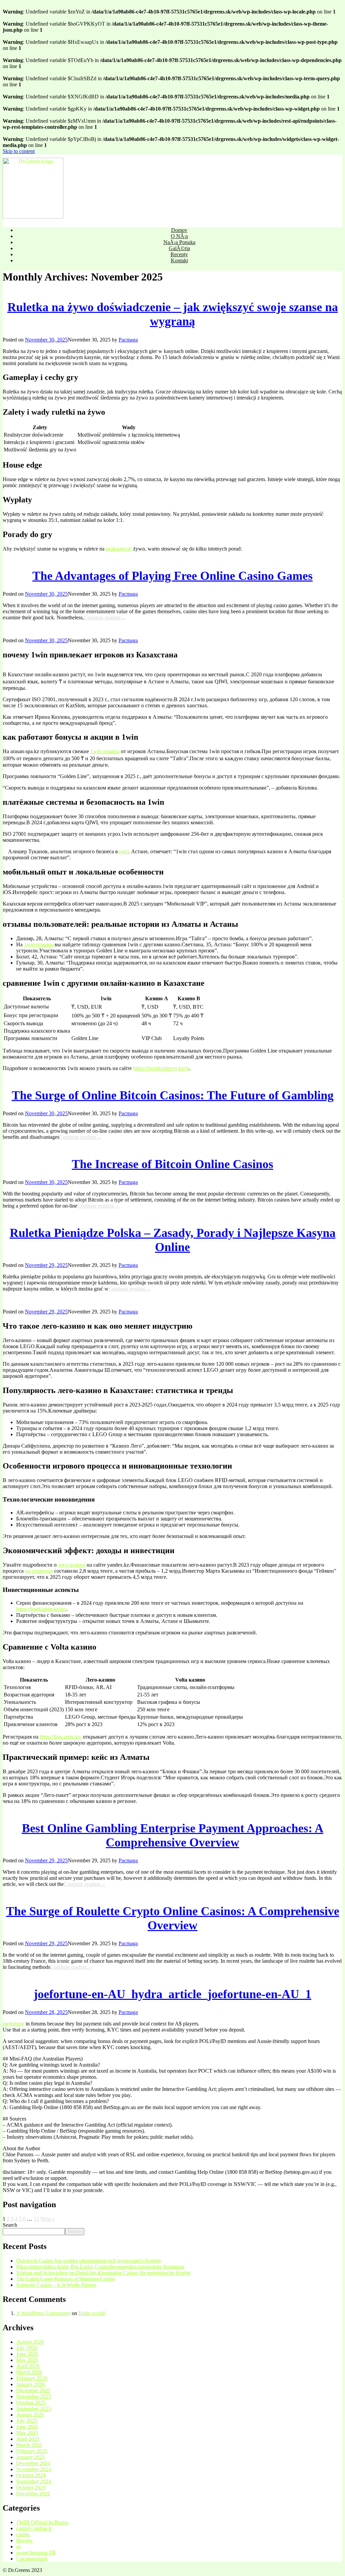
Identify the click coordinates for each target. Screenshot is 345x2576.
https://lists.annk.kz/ (61, 1737)
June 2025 (27, 2427)
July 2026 (27, 2348)
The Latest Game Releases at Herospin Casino (66, 2279)
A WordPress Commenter (43, 2313)
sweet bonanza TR (36, 2553)
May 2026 (27, 2360)
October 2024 (31, 2475)
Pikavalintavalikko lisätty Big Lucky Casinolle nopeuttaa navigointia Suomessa (100, 2267)
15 (36, 2219)
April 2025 (28, 2439)
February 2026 (32, 2378)
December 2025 (33, 2390)
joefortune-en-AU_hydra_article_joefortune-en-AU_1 (172, 1994)
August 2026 (30, 2342)
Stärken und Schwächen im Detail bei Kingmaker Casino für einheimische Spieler (103, 2273)
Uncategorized (32, 2559)
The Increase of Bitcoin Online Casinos (172, 1164)
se (18, 2547)
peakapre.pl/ (119, 549)
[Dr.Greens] (172, 188)
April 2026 (28, 2366)
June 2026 (27, 2354)
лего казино (72, 1565)
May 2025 (27, 2433)
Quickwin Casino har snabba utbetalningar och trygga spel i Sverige (88, 2261)
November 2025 (34, 2396)
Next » (48, 2219)
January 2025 (30, 2457)
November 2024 (34, 2469)
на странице (39, 1571)
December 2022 (33, 2494)
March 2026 (29, 2372)
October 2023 (31, 2488)
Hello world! (92, 2313)
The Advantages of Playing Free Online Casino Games (172, 576)
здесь (124, 851)
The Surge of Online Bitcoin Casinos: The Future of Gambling (173, 1095)
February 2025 (32, 2451)
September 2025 (34, 2409)
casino (23, 2534)
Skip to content (19, 151)
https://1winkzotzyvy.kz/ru (161, 1068)
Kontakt (179, 260)
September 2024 (34, 2481)
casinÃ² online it (34, 2528)
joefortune (13, 2024)
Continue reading (105, 617)
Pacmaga (128, 340)
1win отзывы (105, 751)
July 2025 (27, 2421)
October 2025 (31, 2403)
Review (24, 2540)
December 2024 (33, 2463)
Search (10, 2225)
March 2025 (29, 2445)
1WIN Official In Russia (42, 2522)
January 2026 (30, 2384)
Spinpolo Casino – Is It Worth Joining (56, 2285)
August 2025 (30, 2415)
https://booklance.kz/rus (41, 1609)
